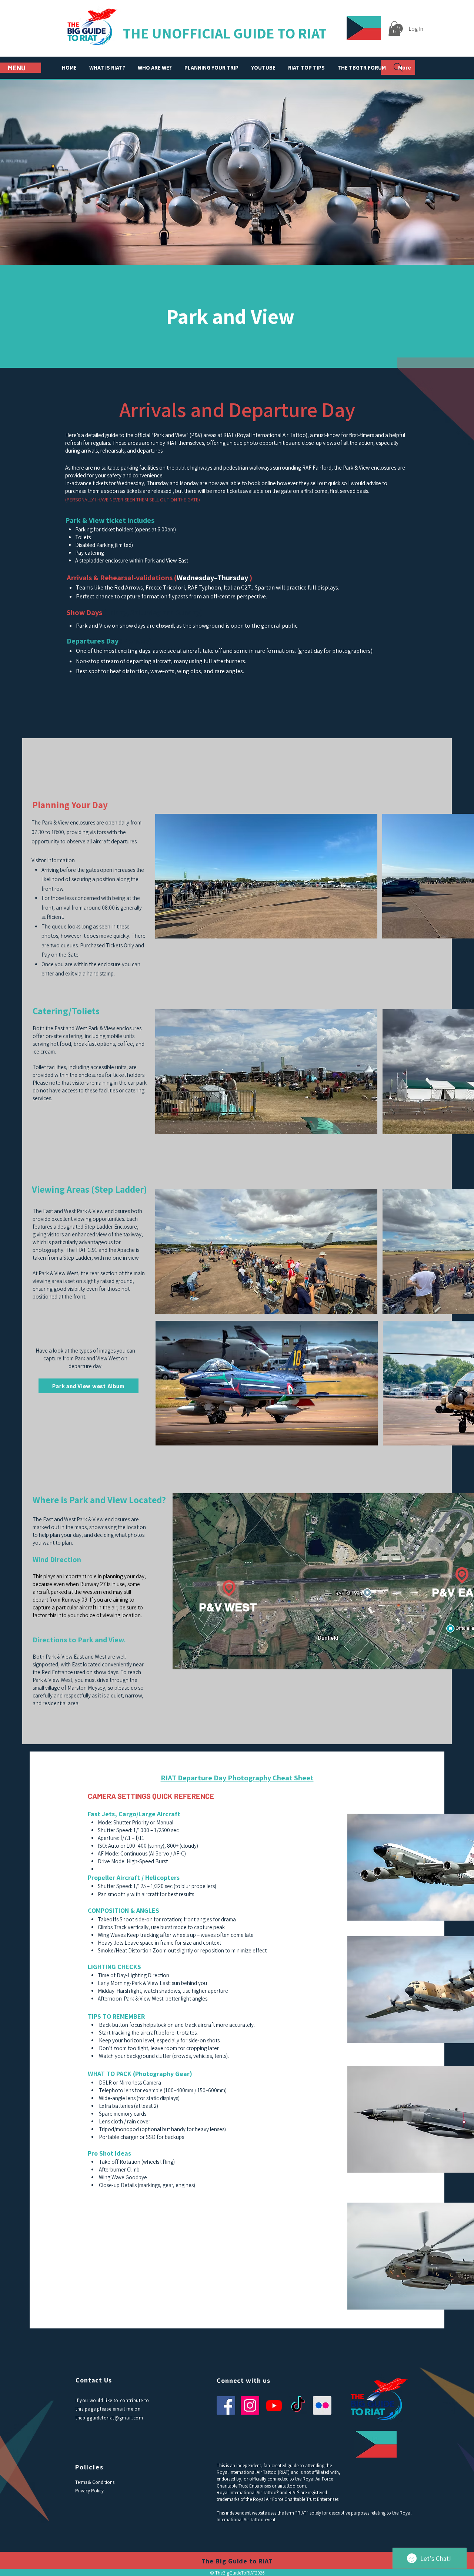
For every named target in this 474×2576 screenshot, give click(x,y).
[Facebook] (226, 2405)
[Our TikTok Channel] (298, 2405)
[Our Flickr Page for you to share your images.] (322, 2405)
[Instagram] (250, 2405)
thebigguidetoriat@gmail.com (109, 2418)
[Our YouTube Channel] (274, 2405)
